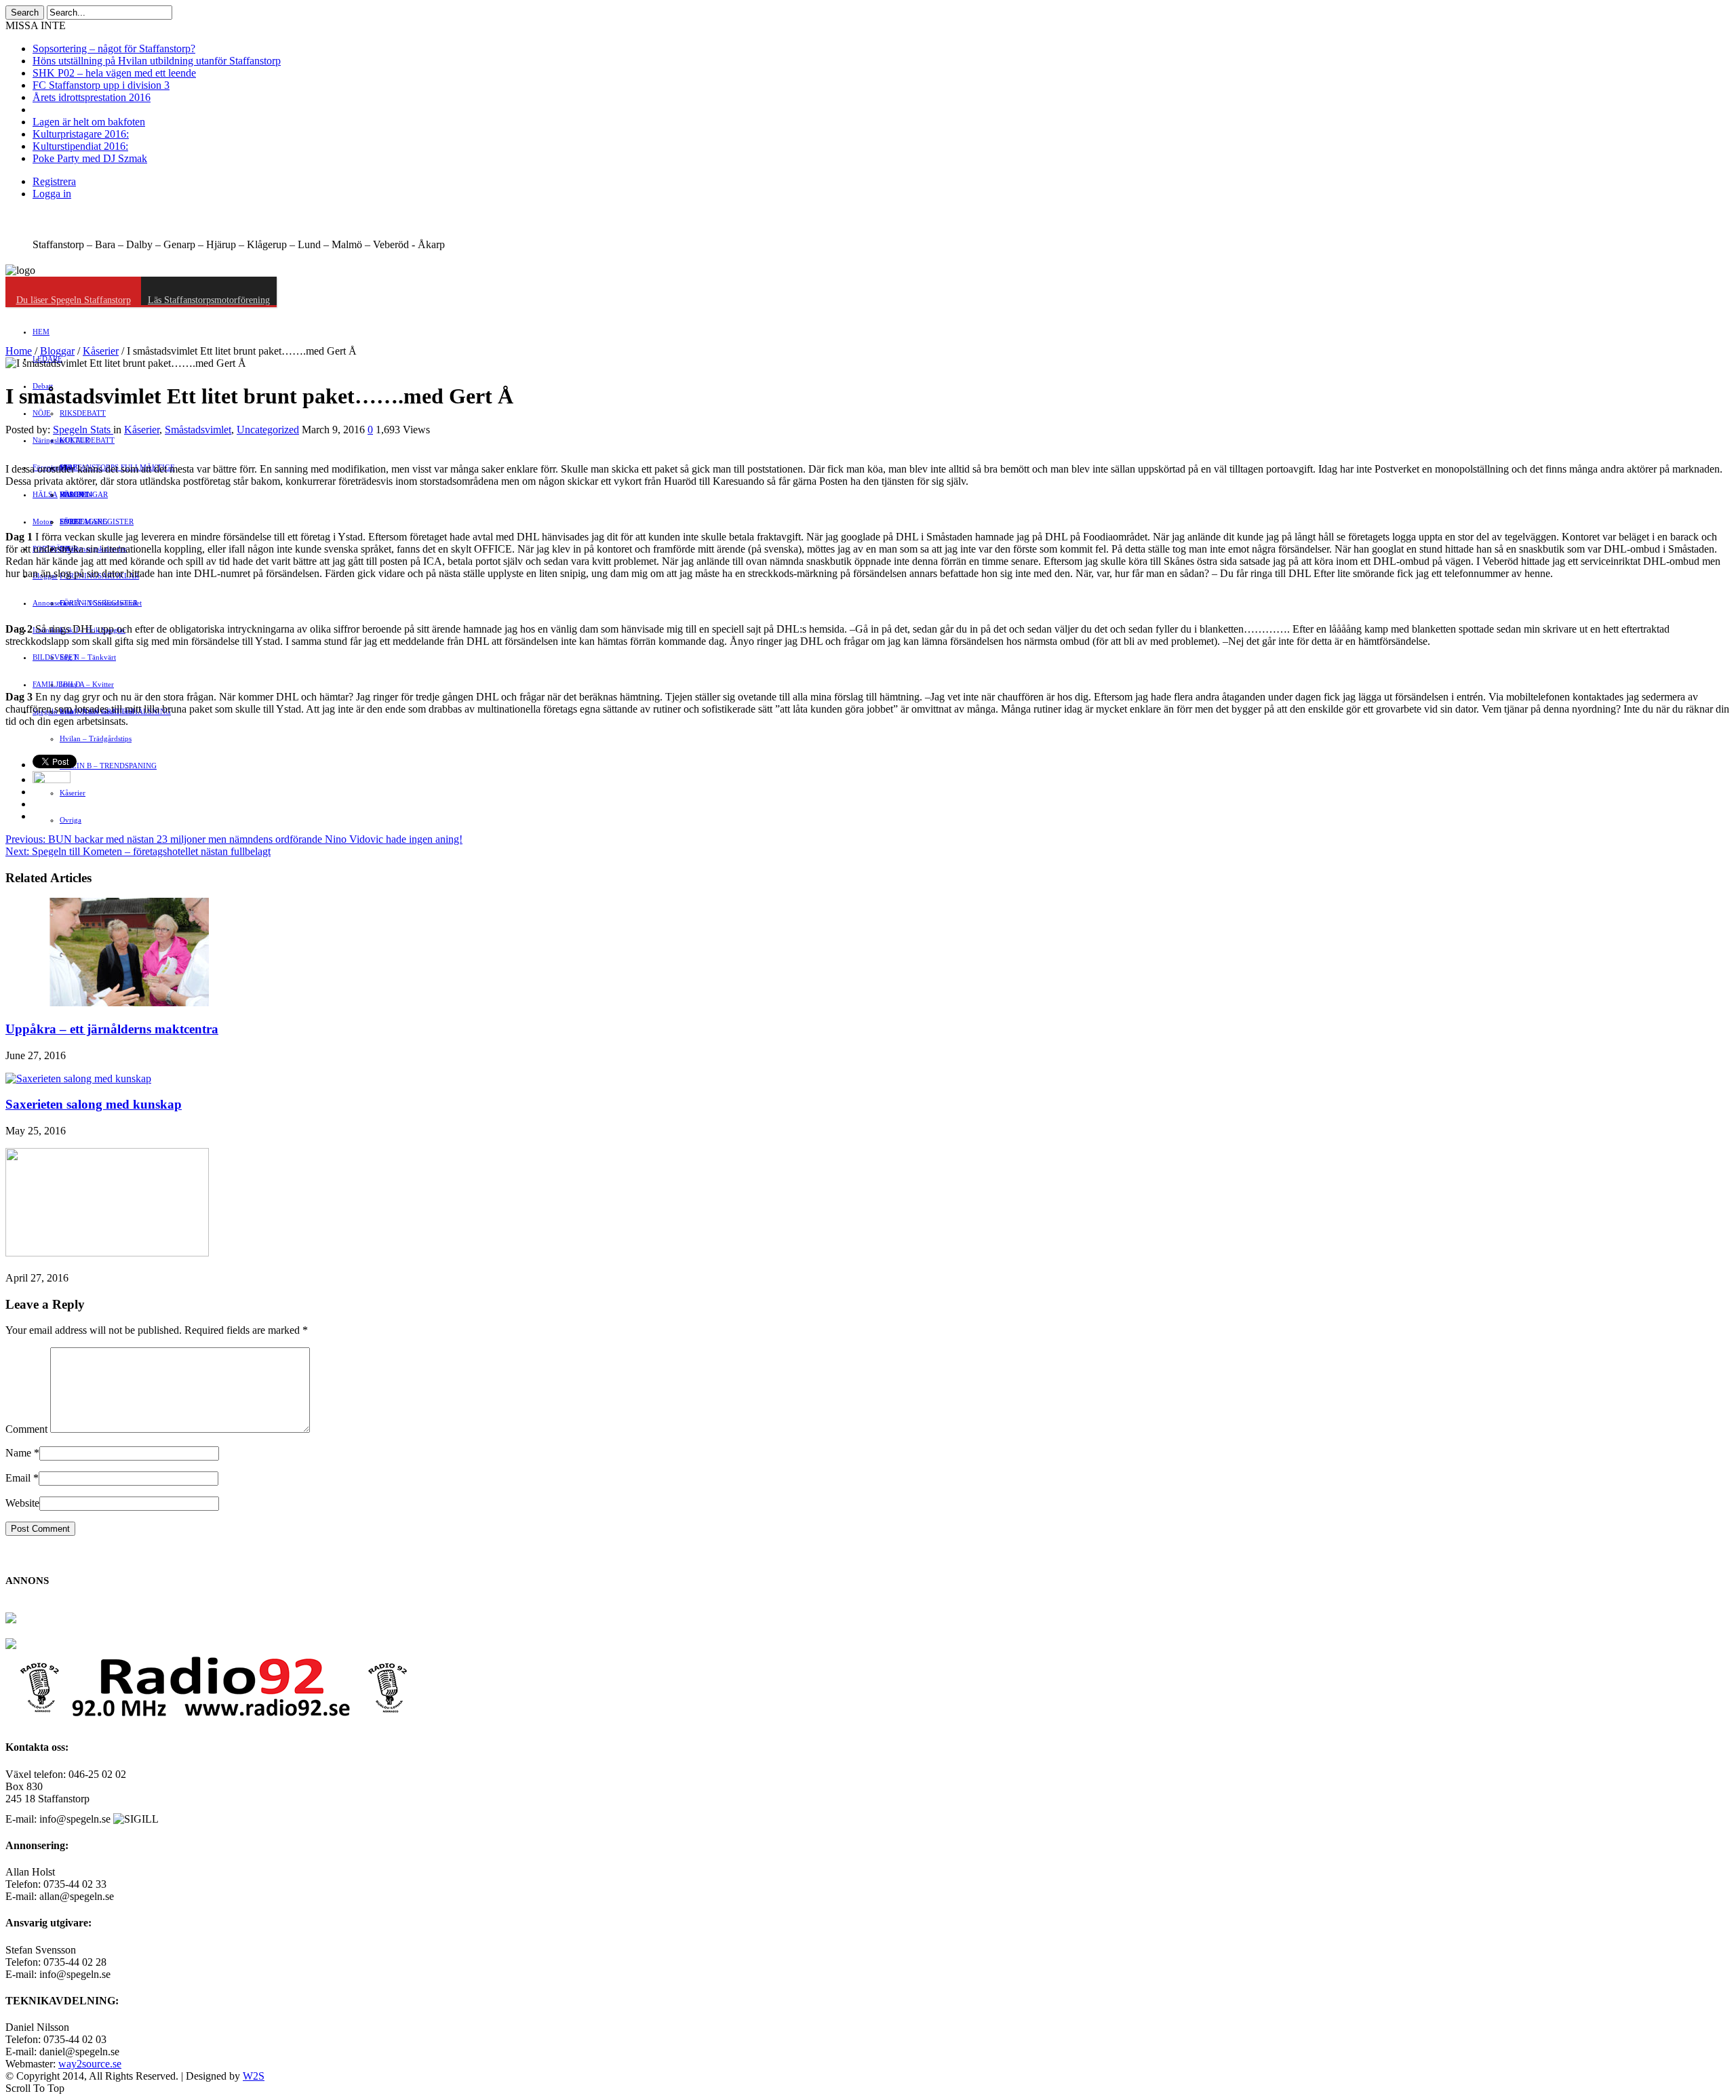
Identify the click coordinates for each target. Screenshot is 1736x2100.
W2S (254, 2076)
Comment (26, 1429)
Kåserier (73, 793)
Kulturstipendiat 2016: (80, 146)
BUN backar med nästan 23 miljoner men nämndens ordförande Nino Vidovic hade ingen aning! (234, 839)
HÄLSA (45, 494)
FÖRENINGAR (84, 494)
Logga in (52, 194)
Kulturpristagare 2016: (81, 134)
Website (22, 1503)
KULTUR (75, 440)
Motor (42, 521)
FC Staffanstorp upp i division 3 (101, 85)
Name (18, 1453)
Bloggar (57, 351)
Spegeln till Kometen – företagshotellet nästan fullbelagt (138, 851)
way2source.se (90, 2064)
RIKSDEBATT (83, 413)
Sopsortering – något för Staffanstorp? (114, 48)
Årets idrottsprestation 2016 (92, 97)
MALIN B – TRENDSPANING (108, 766)
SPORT (71, 521)
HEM (41, 332)
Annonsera (50, 603)
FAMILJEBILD (57, 684)
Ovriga (71, 820)
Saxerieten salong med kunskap (94, 1104)
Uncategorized (268, 430)
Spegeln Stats (83, 430)
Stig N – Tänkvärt (88, 657)
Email (18, 1478)
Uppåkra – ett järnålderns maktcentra (112, 1029)
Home (19, 351)
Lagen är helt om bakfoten (89, 122)
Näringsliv (49, 440)
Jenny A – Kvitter (87, 684)
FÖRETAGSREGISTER (97, 521)
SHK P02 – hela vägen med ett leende (114, 73)
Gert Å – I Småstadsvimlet (101, 603)
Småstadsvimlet (198, 430)
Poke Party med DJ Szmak (90, 158)
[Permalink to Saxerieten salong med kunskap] (78, 1078)
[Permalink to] (107, 1253)
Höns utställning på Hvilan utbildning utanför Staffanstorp (157, 61)
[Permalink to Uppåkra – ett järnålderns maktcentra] (107, 1003)
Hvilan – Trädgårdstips (96, 738)
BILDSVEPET (55, 657)
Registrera (54, 181)
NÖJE (42, 413)
